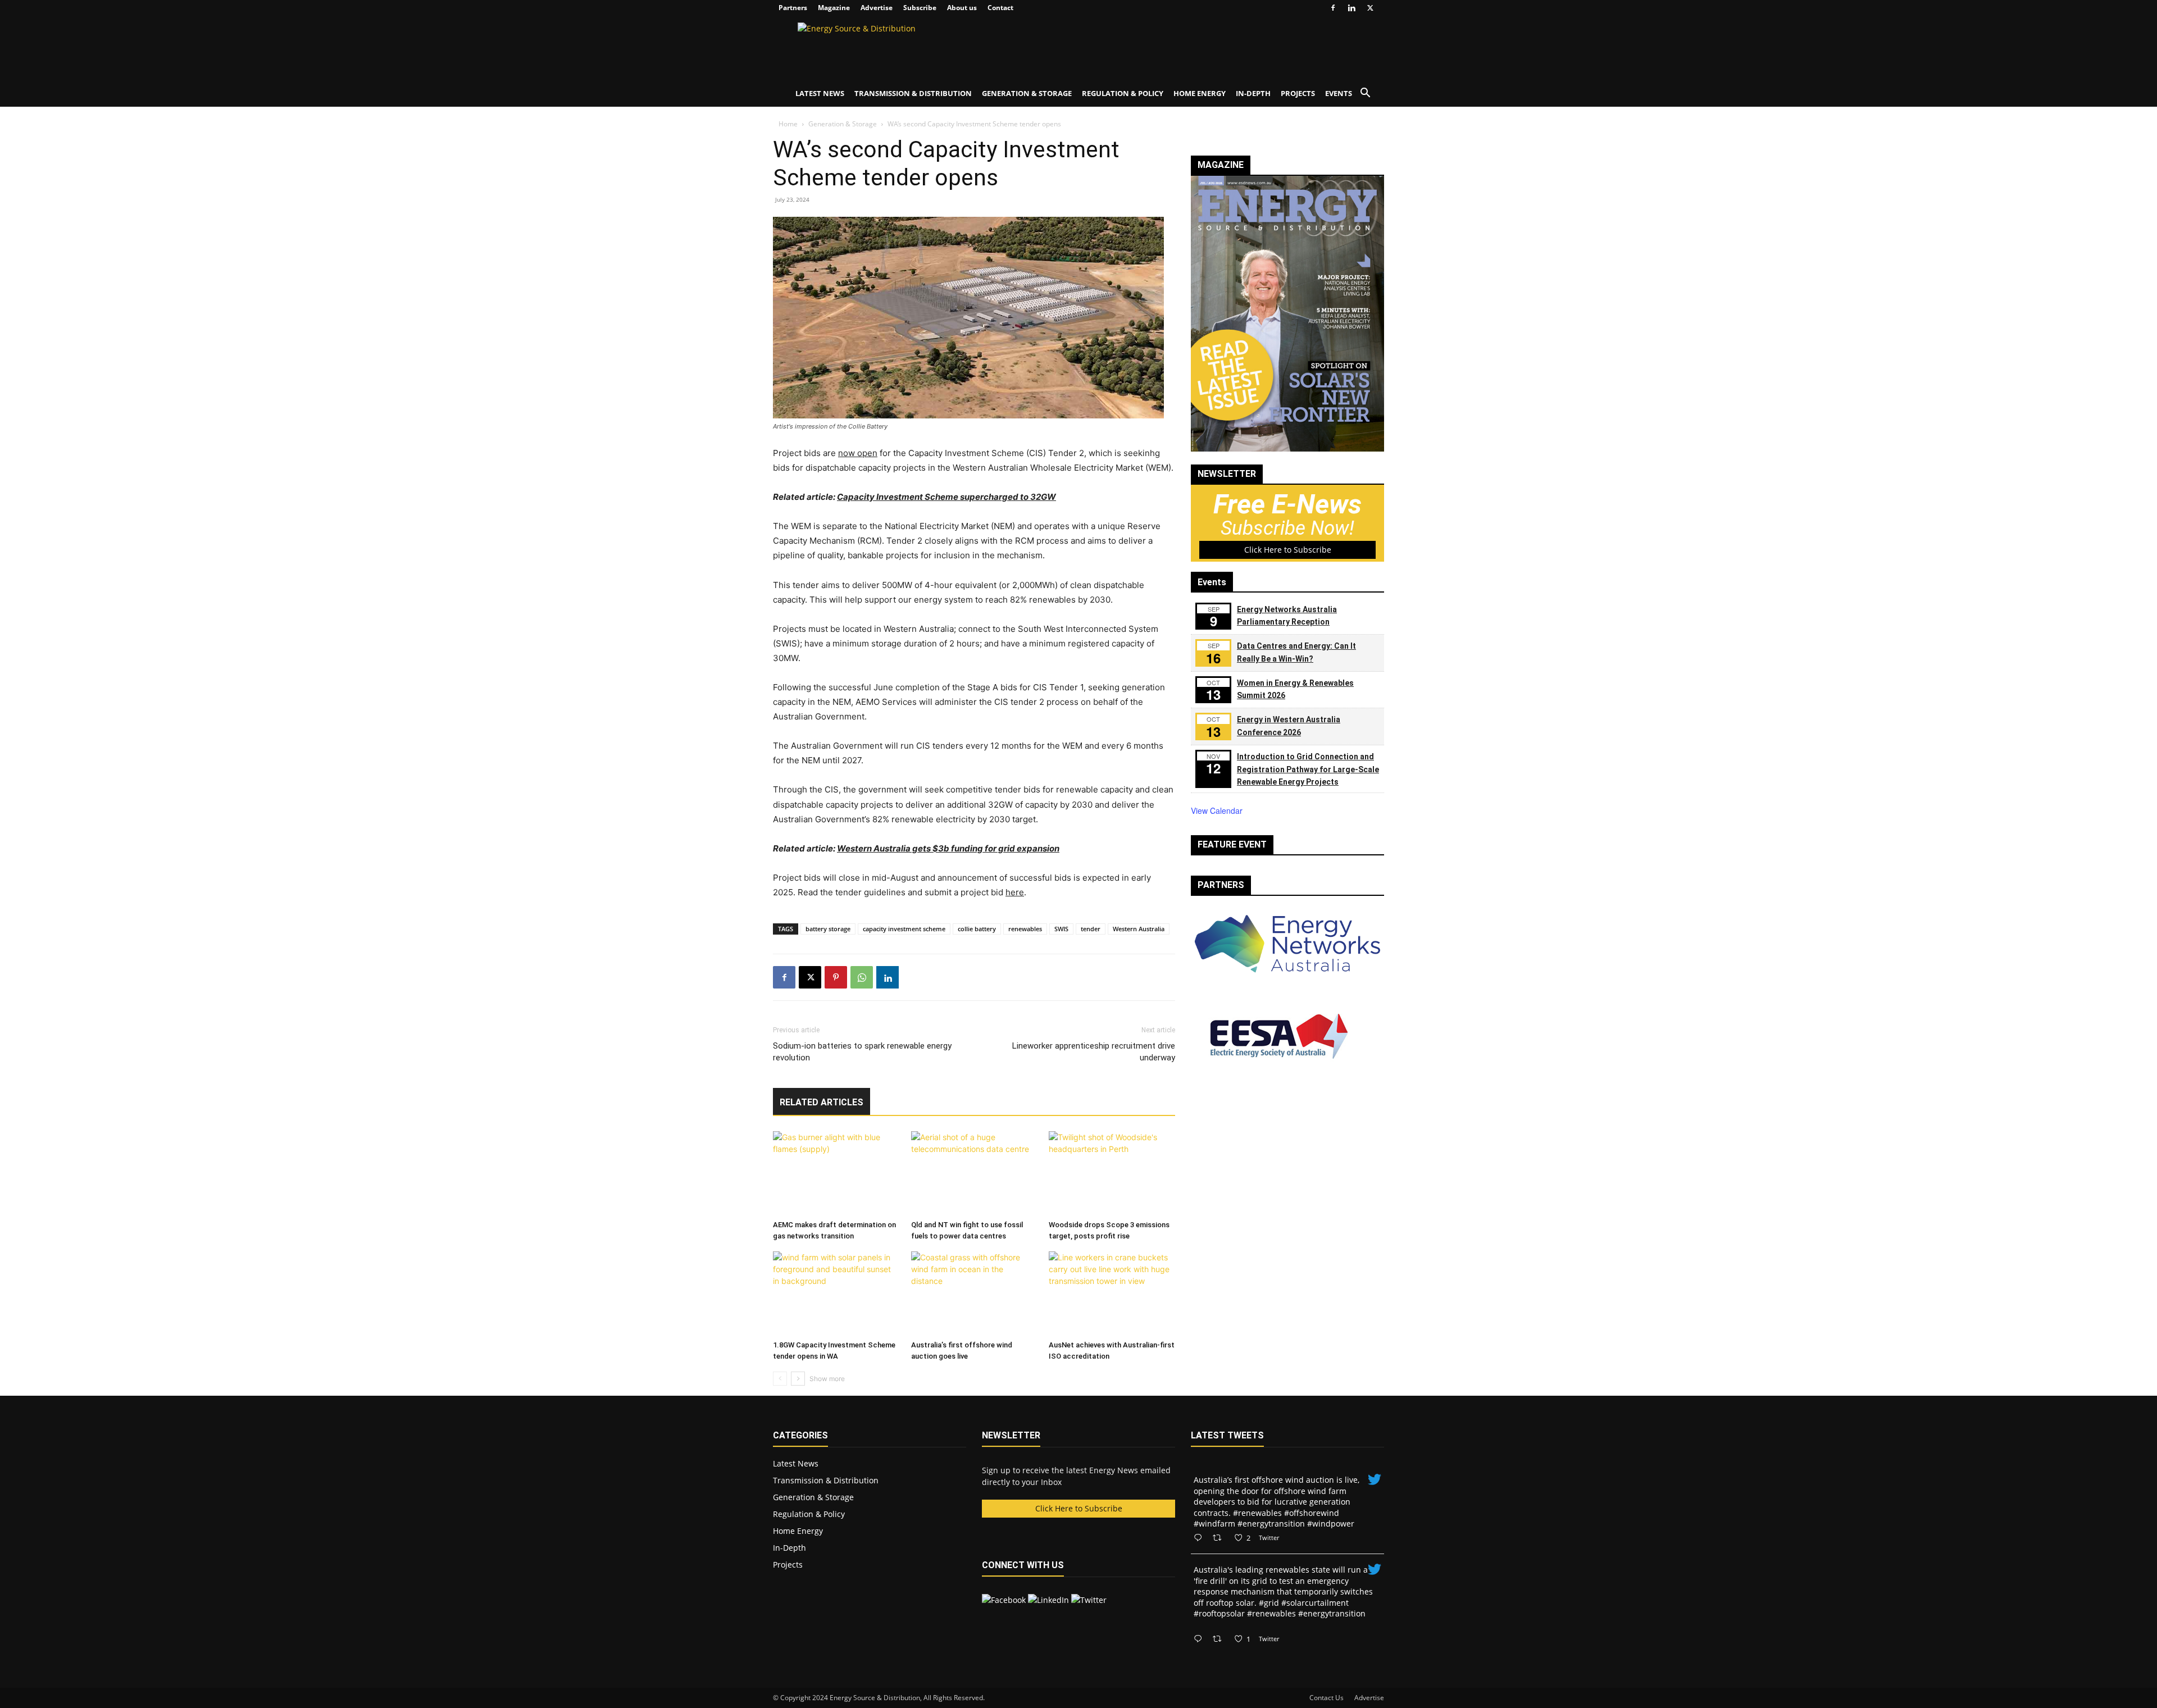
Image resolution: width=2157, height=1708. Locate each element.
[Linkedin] (1351, 8)
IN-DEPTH (1253, 93)
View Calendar (1217, 810)
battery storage (828, 929)
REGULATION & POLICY (1123, 93)
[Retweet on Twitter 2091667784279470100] (1220, 1639)
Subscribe (920, 8)
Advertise (877, 8)
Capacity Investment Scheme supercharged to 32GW (946, 497)
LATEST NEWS (820, 93)
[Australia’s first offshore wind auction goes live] (974, 1293)
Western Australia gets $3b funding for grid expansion (948, 848)
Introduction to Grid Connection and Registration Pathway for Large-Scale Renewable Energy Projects (1308, 769)
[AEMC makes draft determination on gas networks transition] (836, 1173)
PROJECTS (1298, 93)
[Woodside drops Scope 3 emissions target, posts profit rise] (1112, 1173)
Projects (788, 1564)
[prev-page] (780, 1379)
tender (1091, 929)
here (1015, 892)
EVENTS (1339, 93)
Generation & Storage (843, 124)
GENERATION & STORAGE (1027, 93)
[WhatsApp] (862, 977)
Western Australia (1139, 929)
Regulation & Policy (809, 1514)
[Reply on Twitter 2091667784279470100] (1200, 1639)
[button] (1365, 94)
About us (962, 8)
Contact (1000, 8)
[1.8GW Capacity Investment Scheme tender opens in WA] (836, 1293)
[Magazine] (1287, 448)
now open (858, 453)
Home (788, 124)
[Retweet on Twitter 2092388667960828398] (1220, 1538)
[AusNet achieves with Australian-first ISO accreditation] (1112, 1293)
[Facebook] (1333, 8)
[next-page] (798, 1379)
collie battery (977, 929)
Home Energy (798, 1531)
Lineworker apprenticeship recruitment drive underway (1094, 1052)
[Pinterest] (836, 977)
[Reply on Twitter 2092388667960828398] (1200, 1538)
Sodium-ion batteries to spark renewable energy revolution (862, 1052)
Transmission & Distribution (826, 1480)
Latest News (796, 1463)
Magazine (834, 8)
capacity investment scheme (904, 929)
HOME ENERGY (1200, 93)
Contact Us (1326, 1698)
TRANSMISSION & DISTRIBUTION (913, 93)
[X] (1370, 8)
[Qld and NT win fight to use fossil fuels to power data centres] (974, 1173)
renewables (1025, 929)
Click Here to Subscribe (1288, 550)
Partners (793, 8)
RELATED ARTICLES (822, 1102)
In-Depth (789, 1548)
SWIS (1061, 929)
